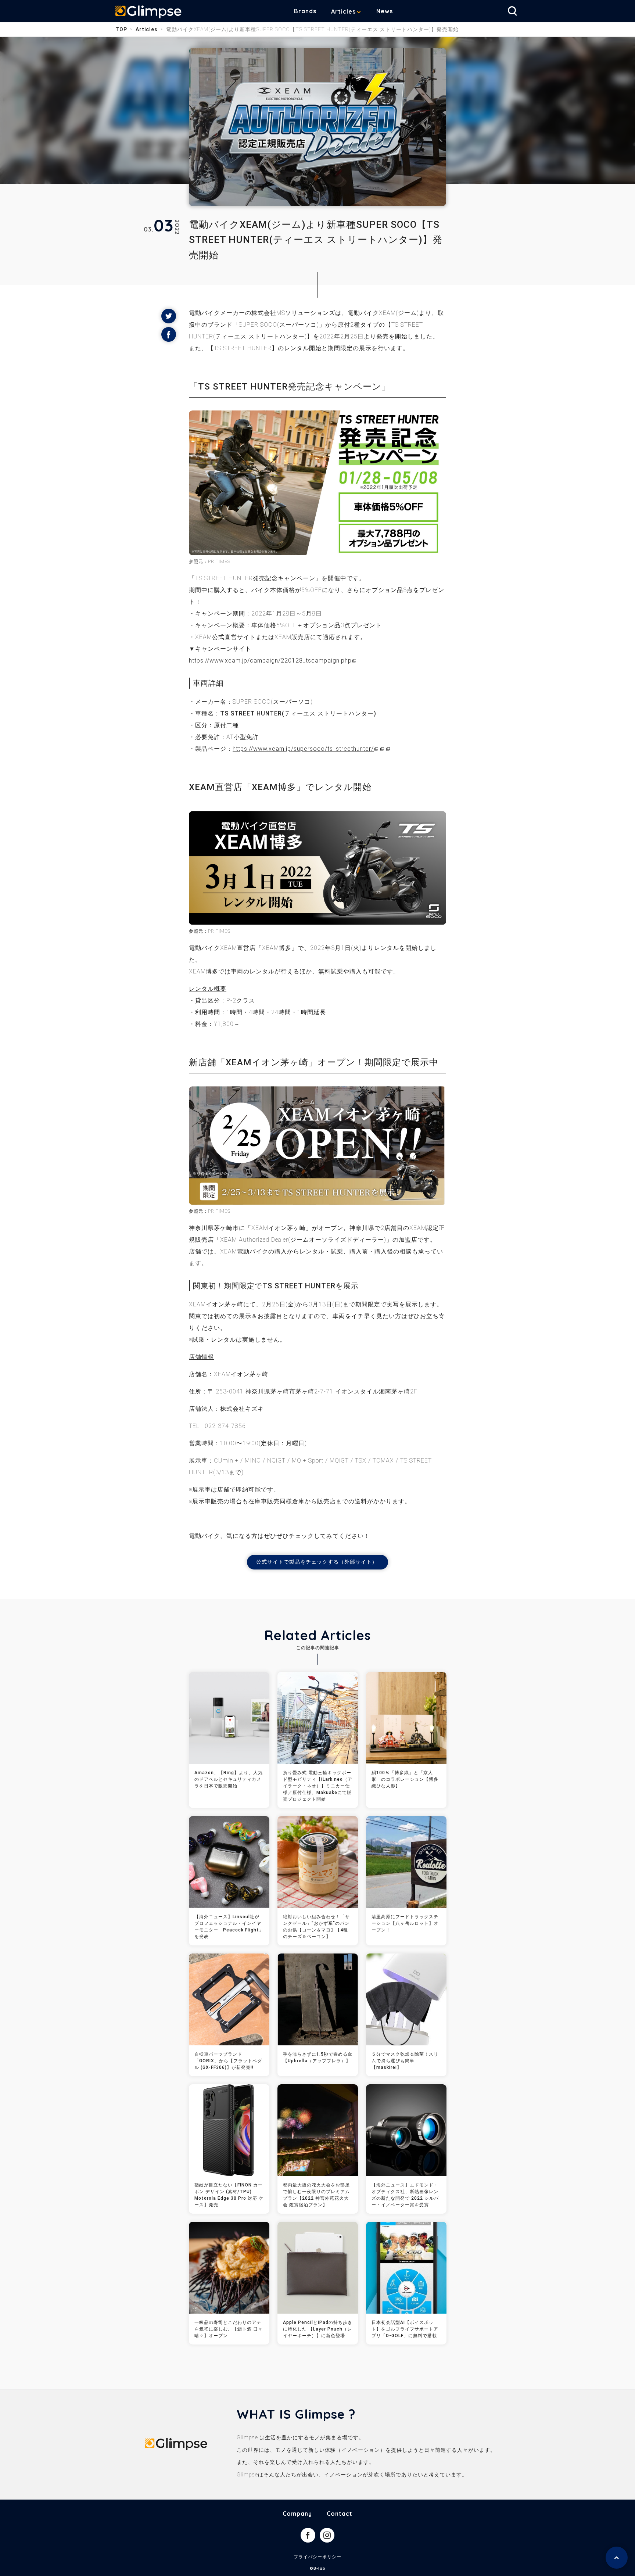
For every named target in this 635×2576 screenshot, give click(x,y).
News (385, 11)
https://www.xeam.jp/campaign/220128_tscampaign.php (270, 661)
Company (297, 2514)
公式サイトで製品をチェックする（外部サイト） (317, 1562)
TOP (121, 29)
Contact (340, 2514)
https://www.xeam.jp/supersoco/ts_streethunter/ (303, 749)
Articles (343, 11)
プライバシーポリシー (317, 2557)
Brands (305, 11)
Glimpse (148, 12)
